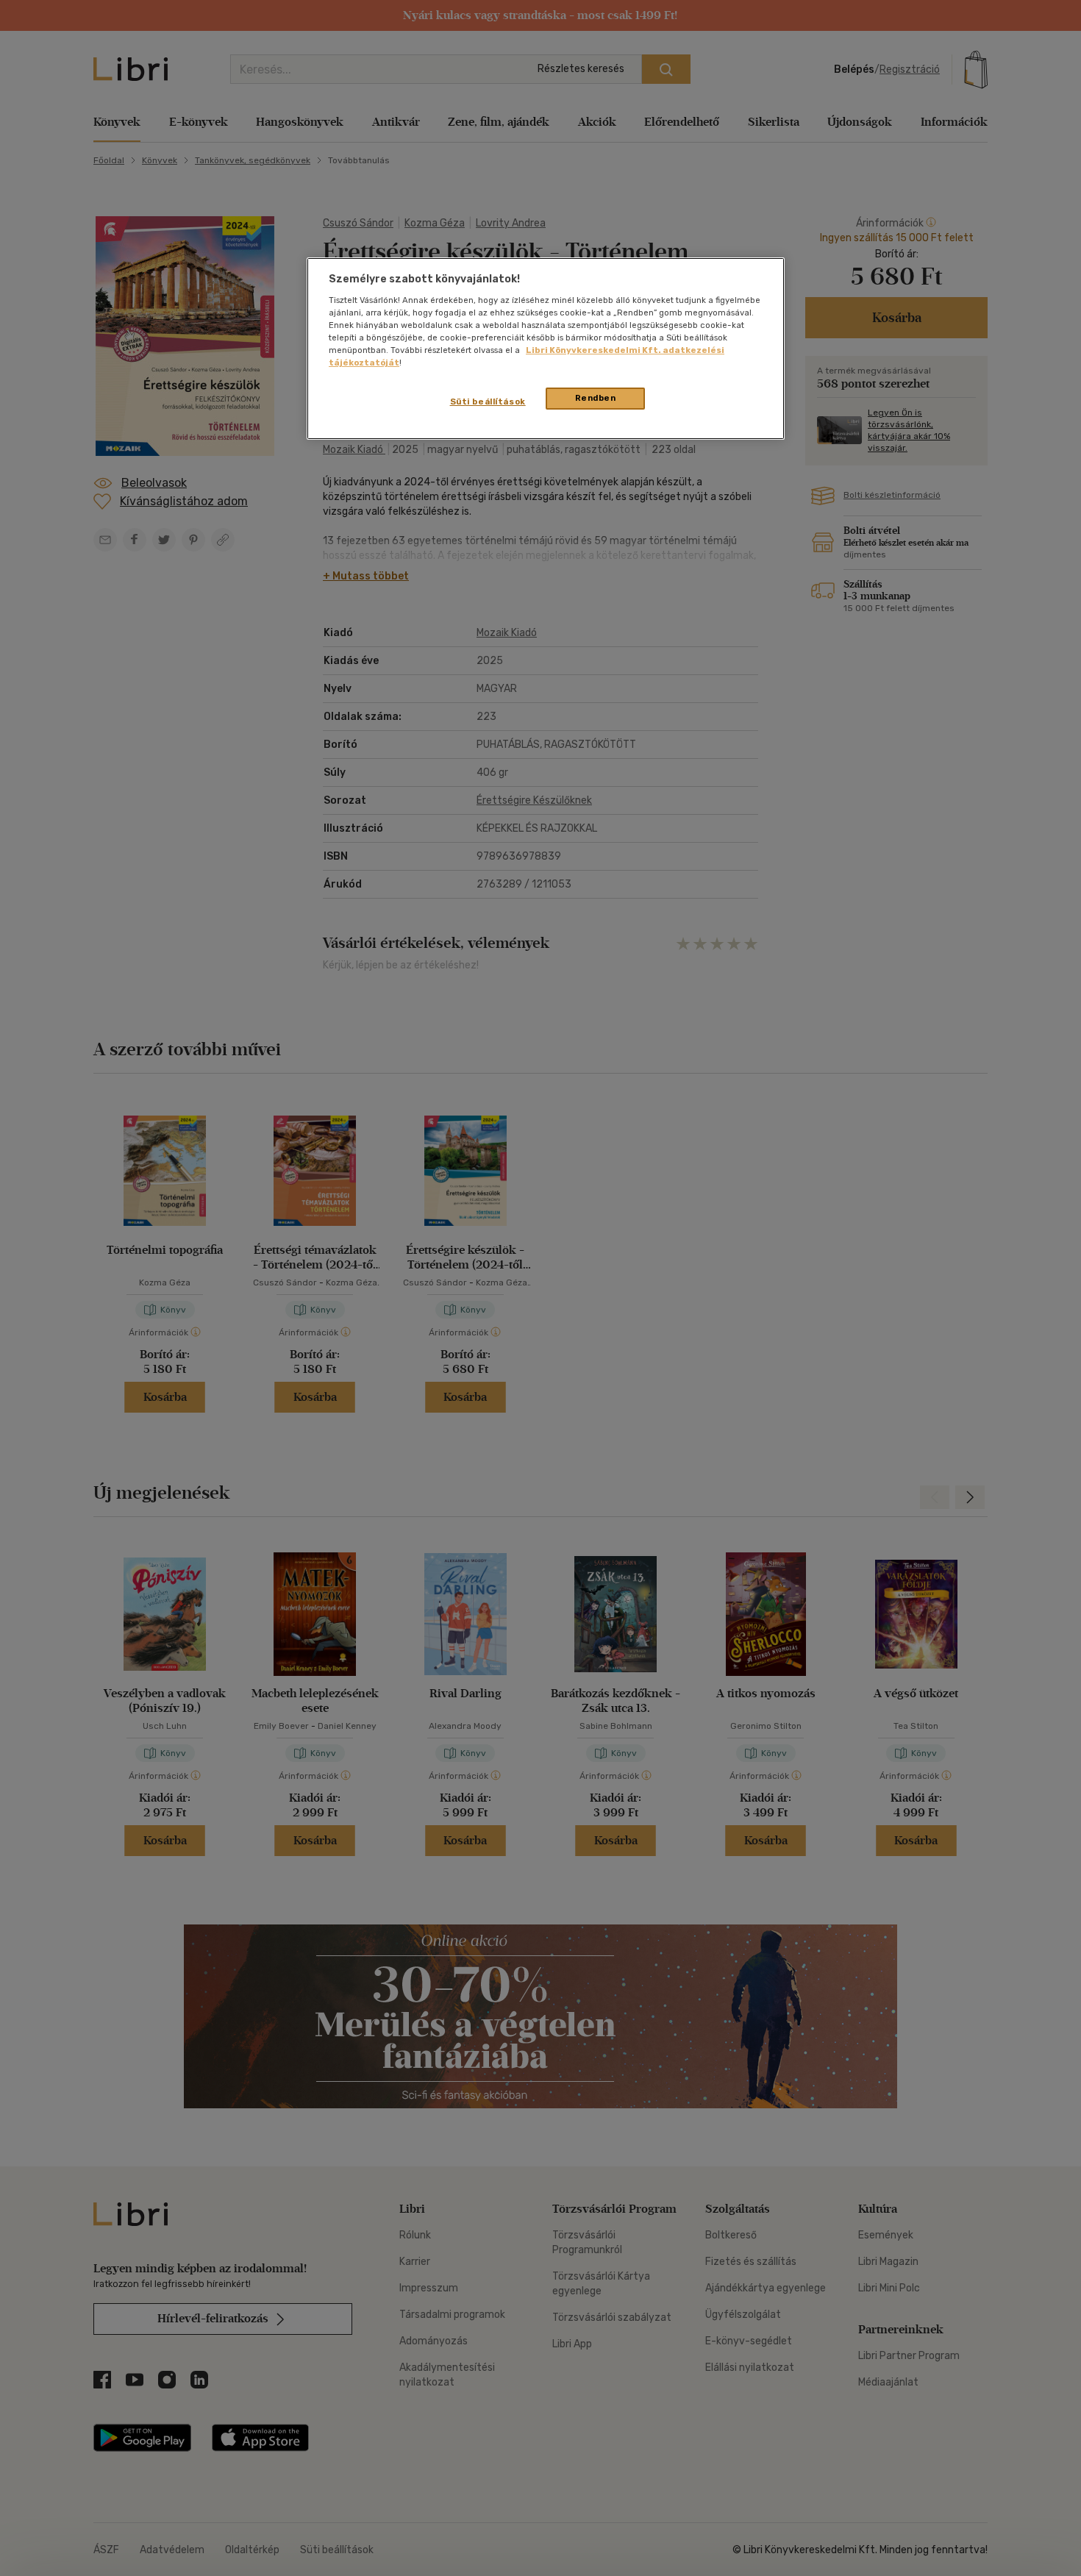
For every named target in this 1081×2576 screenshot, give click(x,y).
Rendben (596, 398)
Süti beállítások (488, 402)
